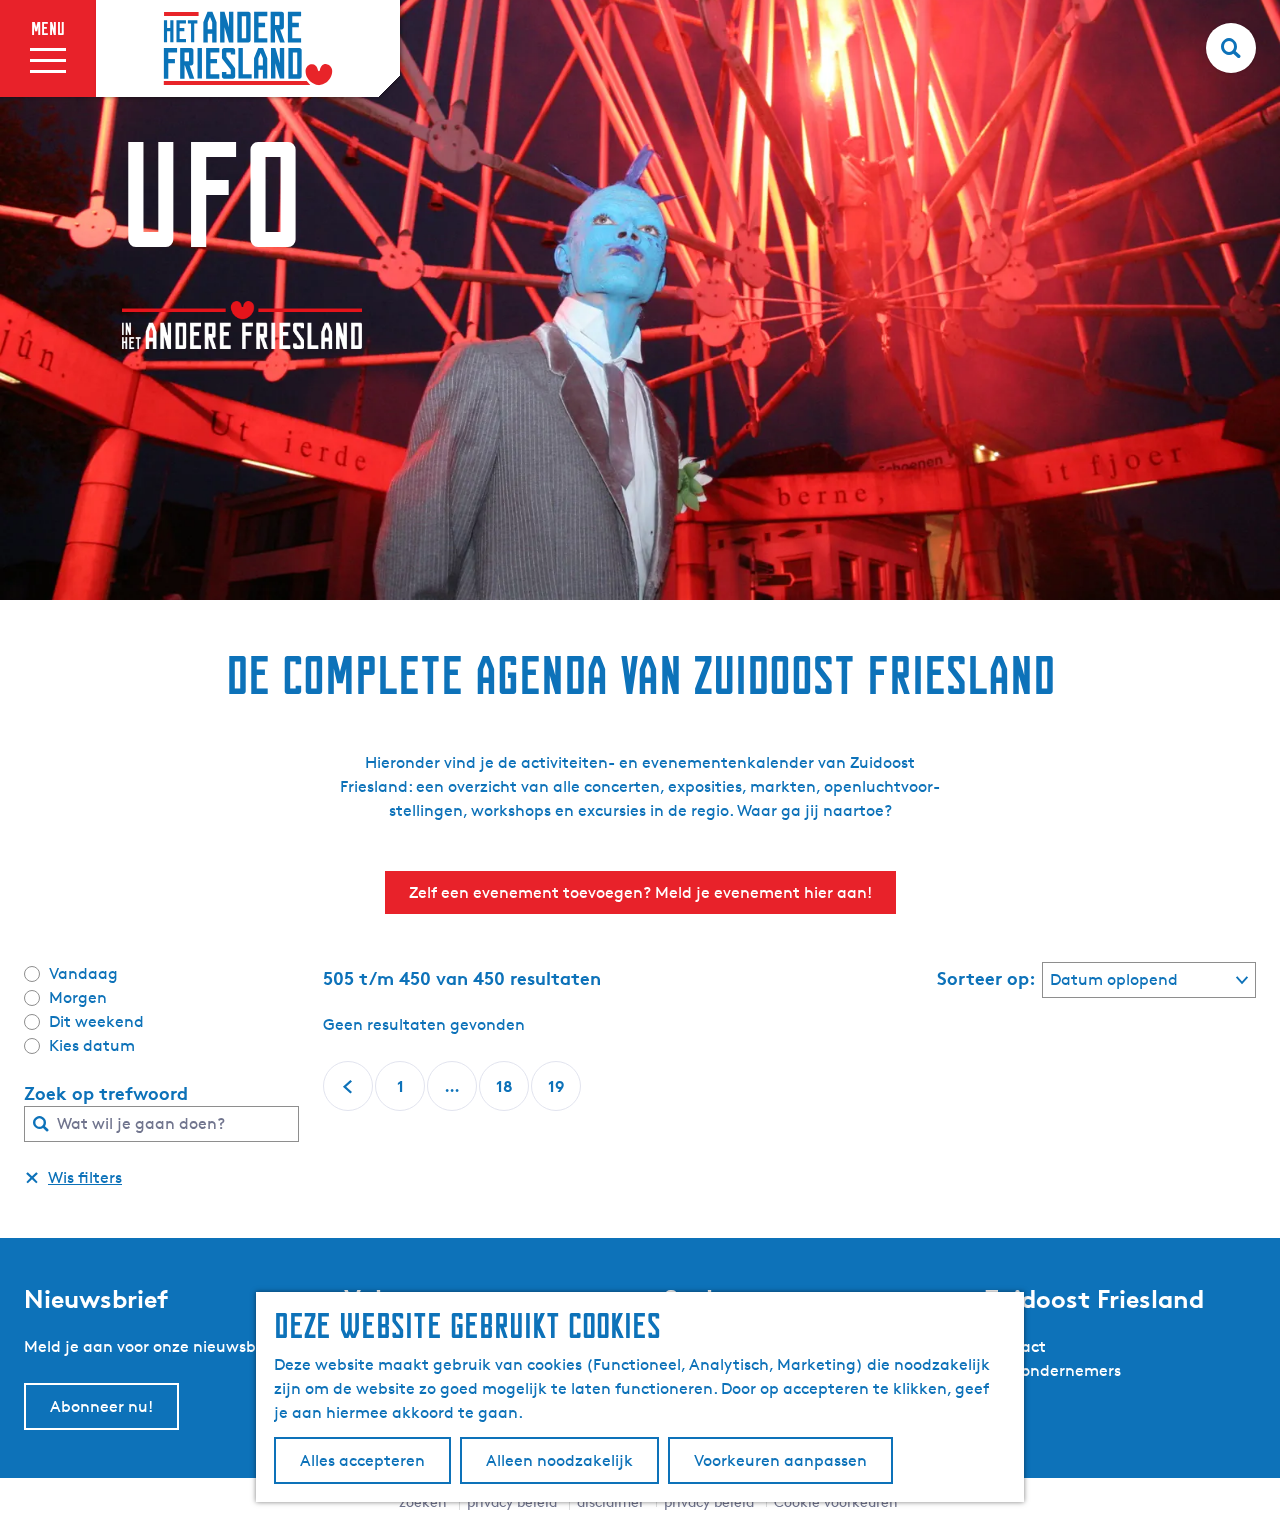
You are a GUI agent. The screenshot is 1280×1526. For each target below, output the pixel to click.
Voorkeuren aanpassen (780, 1460)
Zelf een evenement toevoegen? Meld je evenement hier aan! (640, 892)
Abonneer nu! (101, 1406)
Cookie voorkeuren (836, 1501)
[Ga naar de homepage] (248, 49)
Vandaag (83, 973)
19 (558, 1093)
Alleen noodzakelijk (559, 1460)
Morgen (78, 997)
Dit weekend (96, 1021)
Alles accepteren (362, 1460)
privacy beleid (709, 1501)
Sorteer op (986, 978)
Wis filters (85, 1177)
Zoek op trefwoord (106, 1093)
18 (506, 1093)
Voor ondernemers (1052, 1370)
